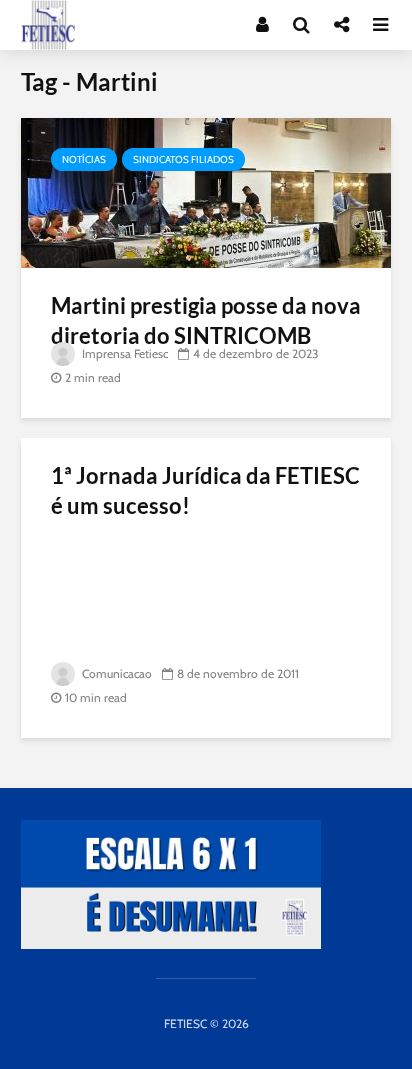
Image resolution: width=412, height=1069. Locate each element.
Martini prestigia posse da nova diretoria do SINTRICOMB (206, 320)
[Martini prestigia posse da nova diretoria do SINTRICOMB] (206, 191)
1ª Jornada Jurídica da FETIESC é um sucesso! (205, 490)
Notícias (84, 159)
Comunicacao (115, 673)
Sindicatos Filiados (183, 159)
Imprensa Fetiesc (123, 353)
